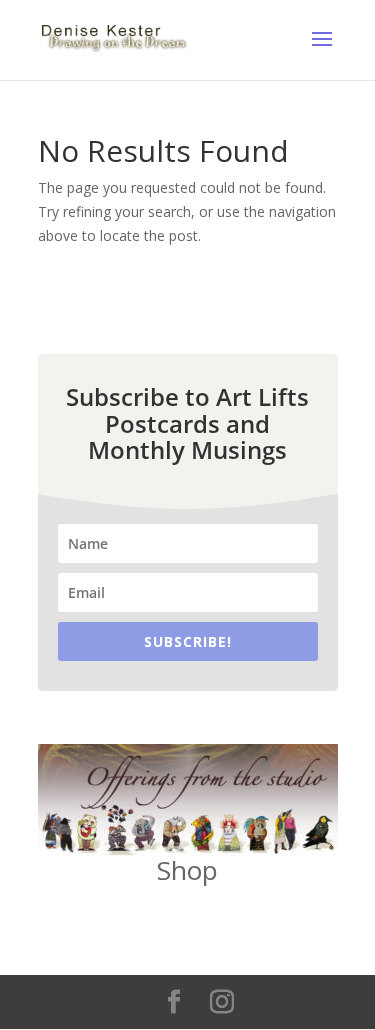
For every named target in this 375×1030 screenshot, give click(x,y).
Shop (187, 870)
